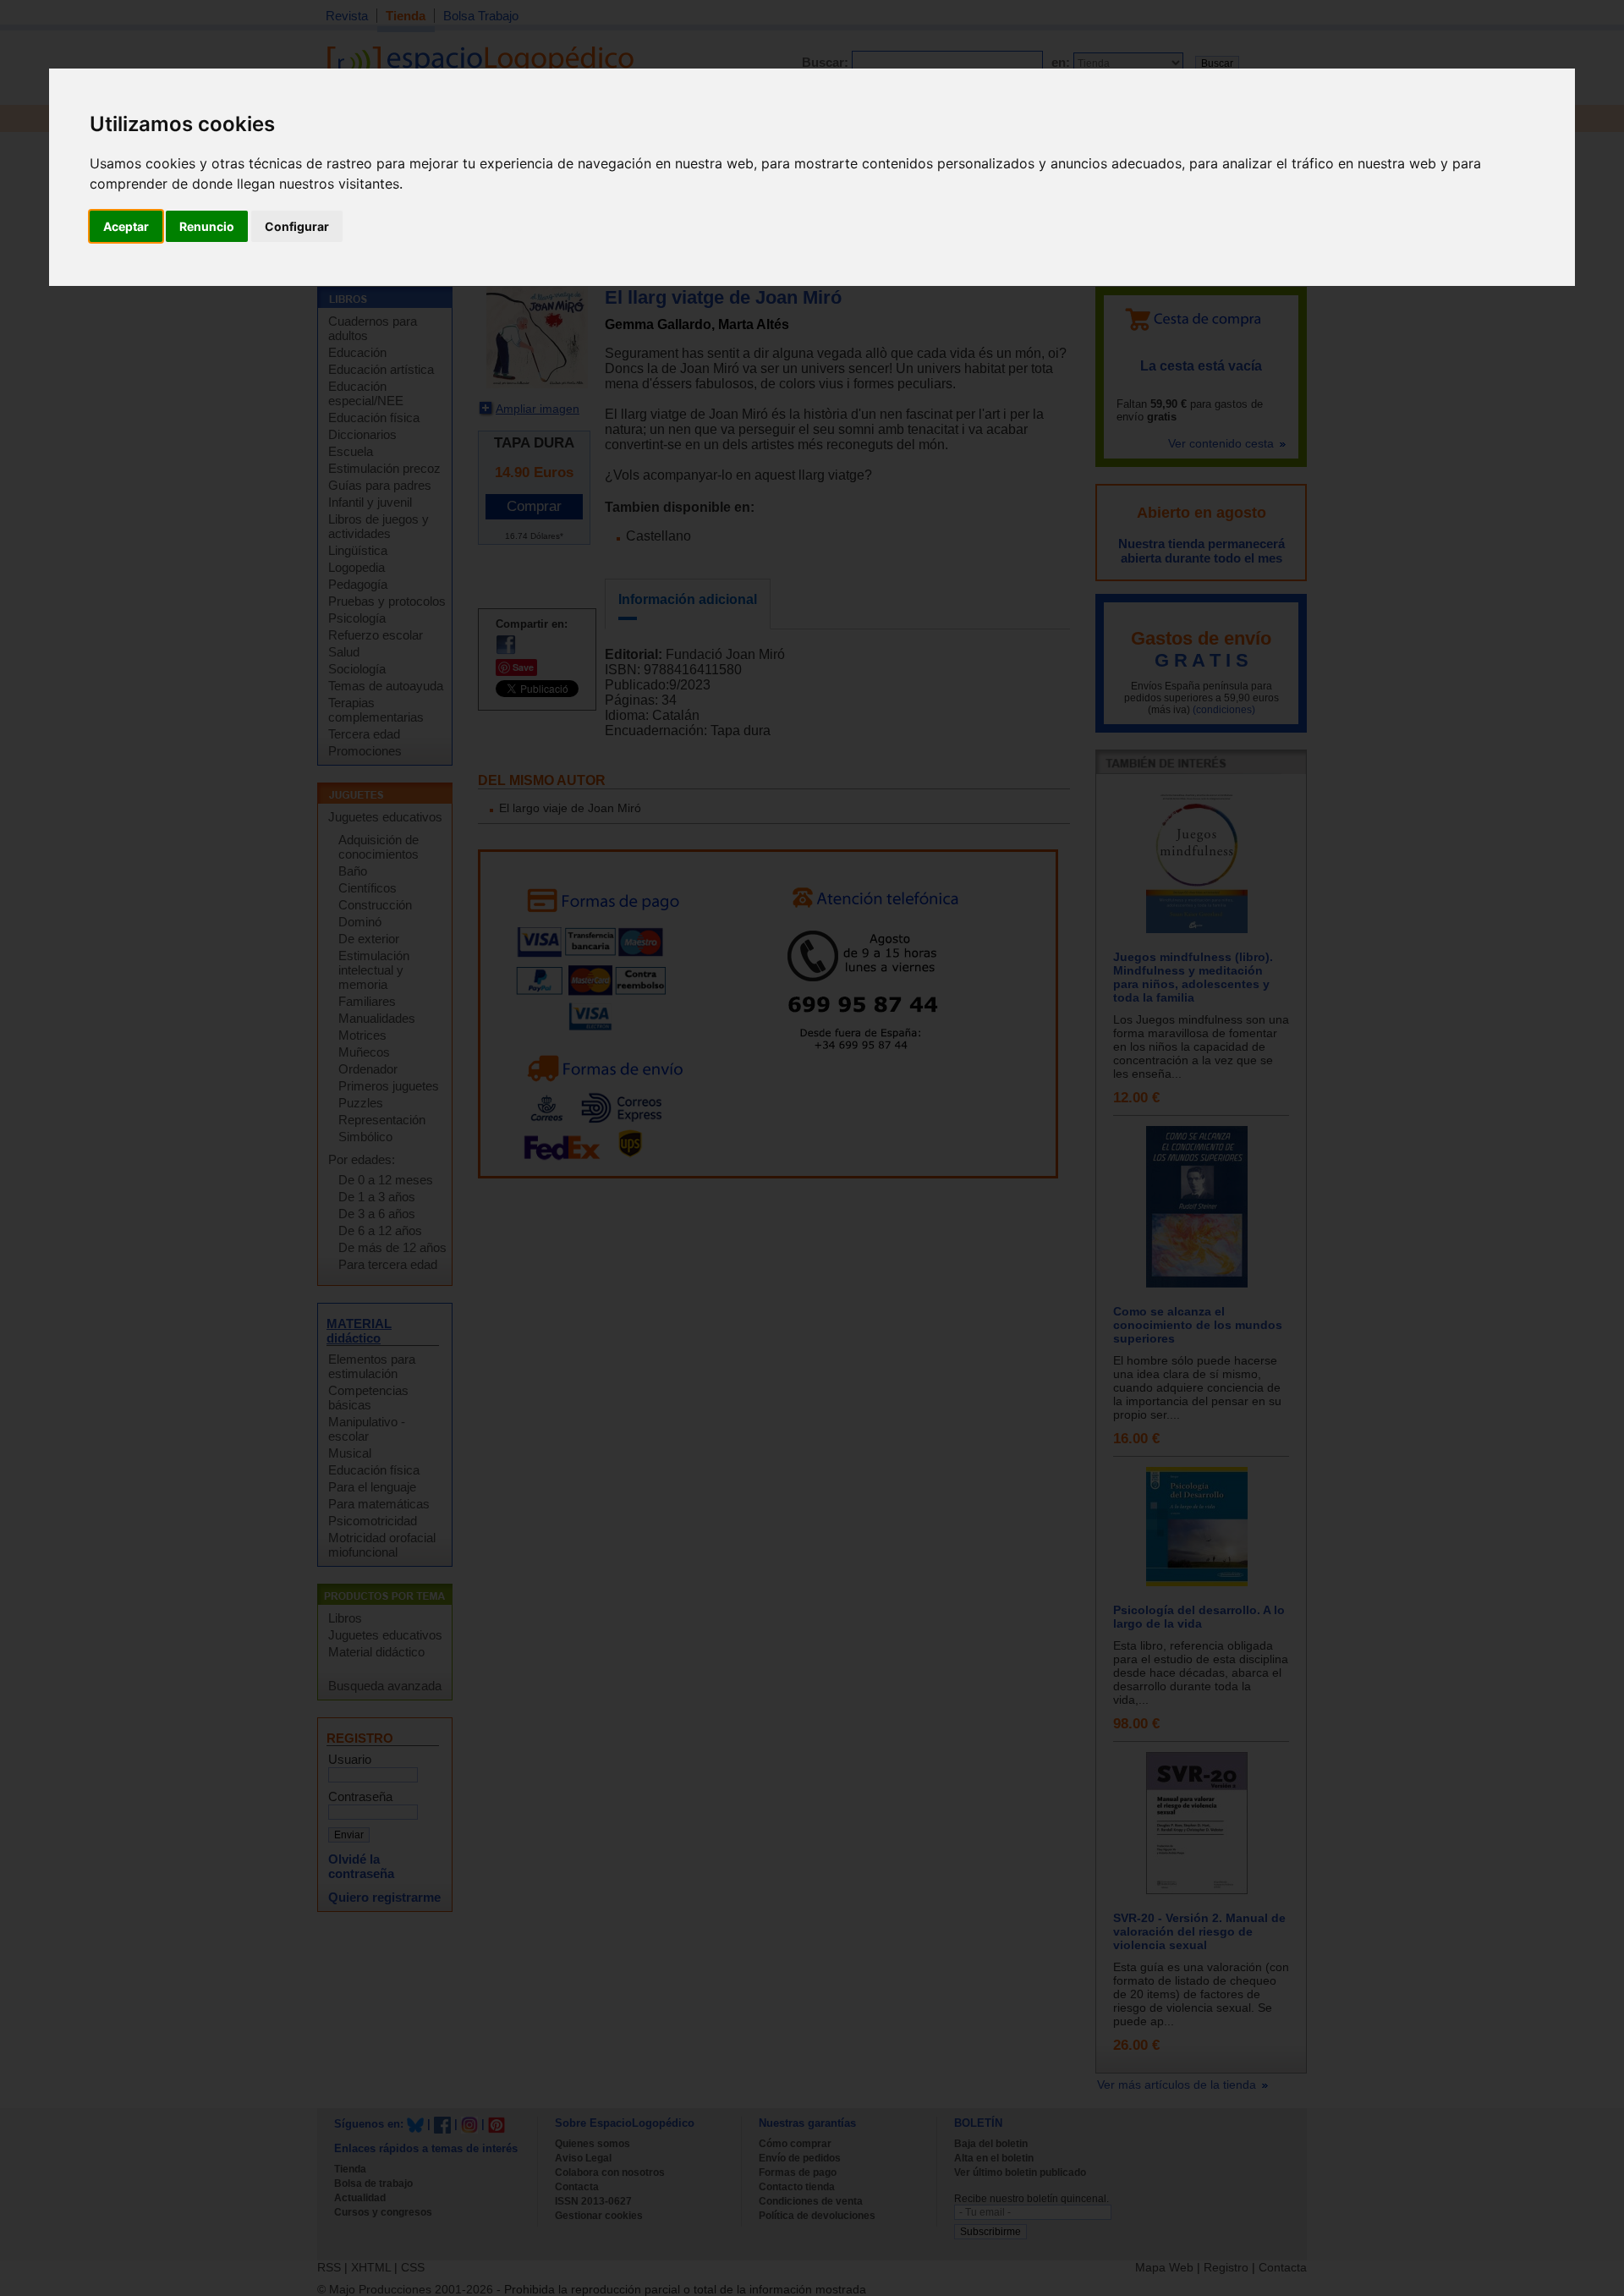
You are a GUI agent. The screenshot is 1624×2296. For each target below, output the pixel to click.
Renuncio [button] (207, 226)
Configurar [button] (297, 226)
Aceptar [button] (126, 226)
